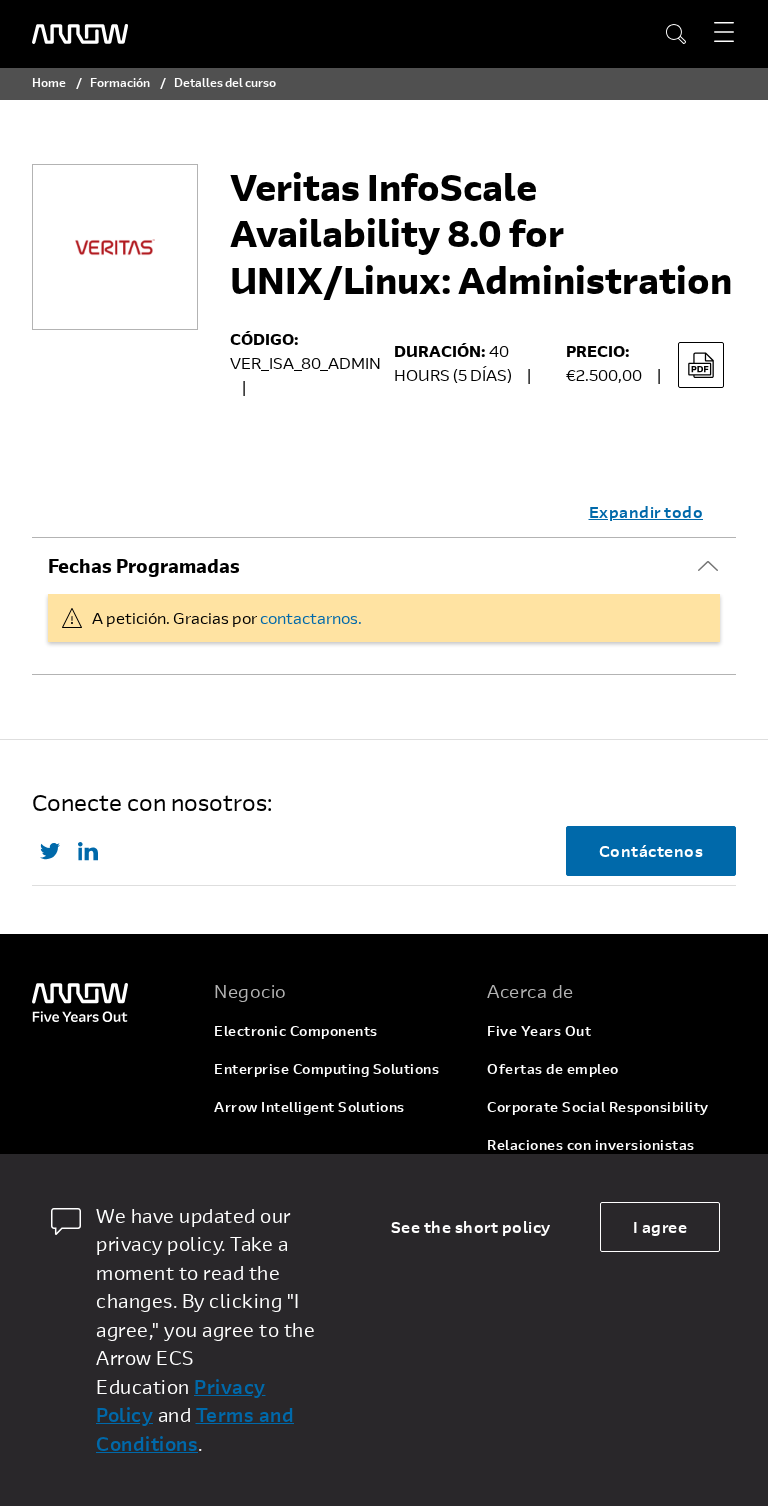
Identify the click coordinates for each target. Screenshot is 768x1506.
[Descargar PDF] (701, 365)
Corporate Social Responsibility (598, 1106)
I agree (660, 1226)
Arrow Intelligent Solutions (309, 1106)
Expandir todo (646, 511)
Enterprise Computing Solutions (326, 1068)
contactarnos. (311, 617)
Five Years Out (539, 1030)
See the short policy (471, 1226)
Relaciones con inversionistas (591, 1144)
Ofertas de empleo (553, 1068)
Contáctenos (651, 850)
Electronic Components (296, 1030)
